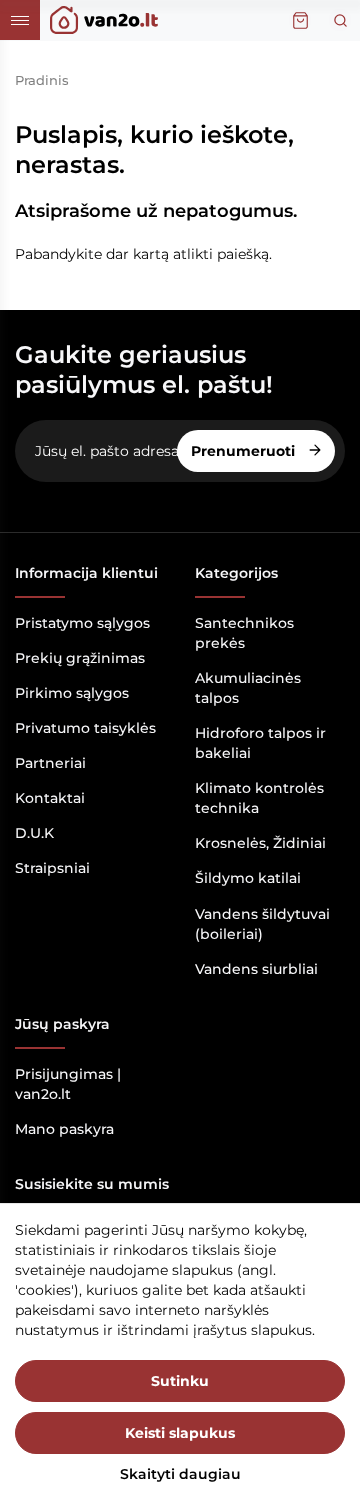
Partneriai (50, 763)
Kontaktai (50, 798)
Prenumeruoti (245, 451)
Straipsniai (52, 868)
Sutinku (180, 1381)
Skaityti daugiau (180, 1474)
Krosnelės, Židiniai (260, 843)
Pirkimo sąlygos (72, 693)
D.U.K (34, 833)
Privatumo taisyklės (85, 728)
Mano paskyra (64, 1129)
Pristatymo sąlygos (82, 623)
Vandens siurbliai (256, 969)
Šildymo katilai (248, 878)
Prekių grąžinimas (80, 658)
